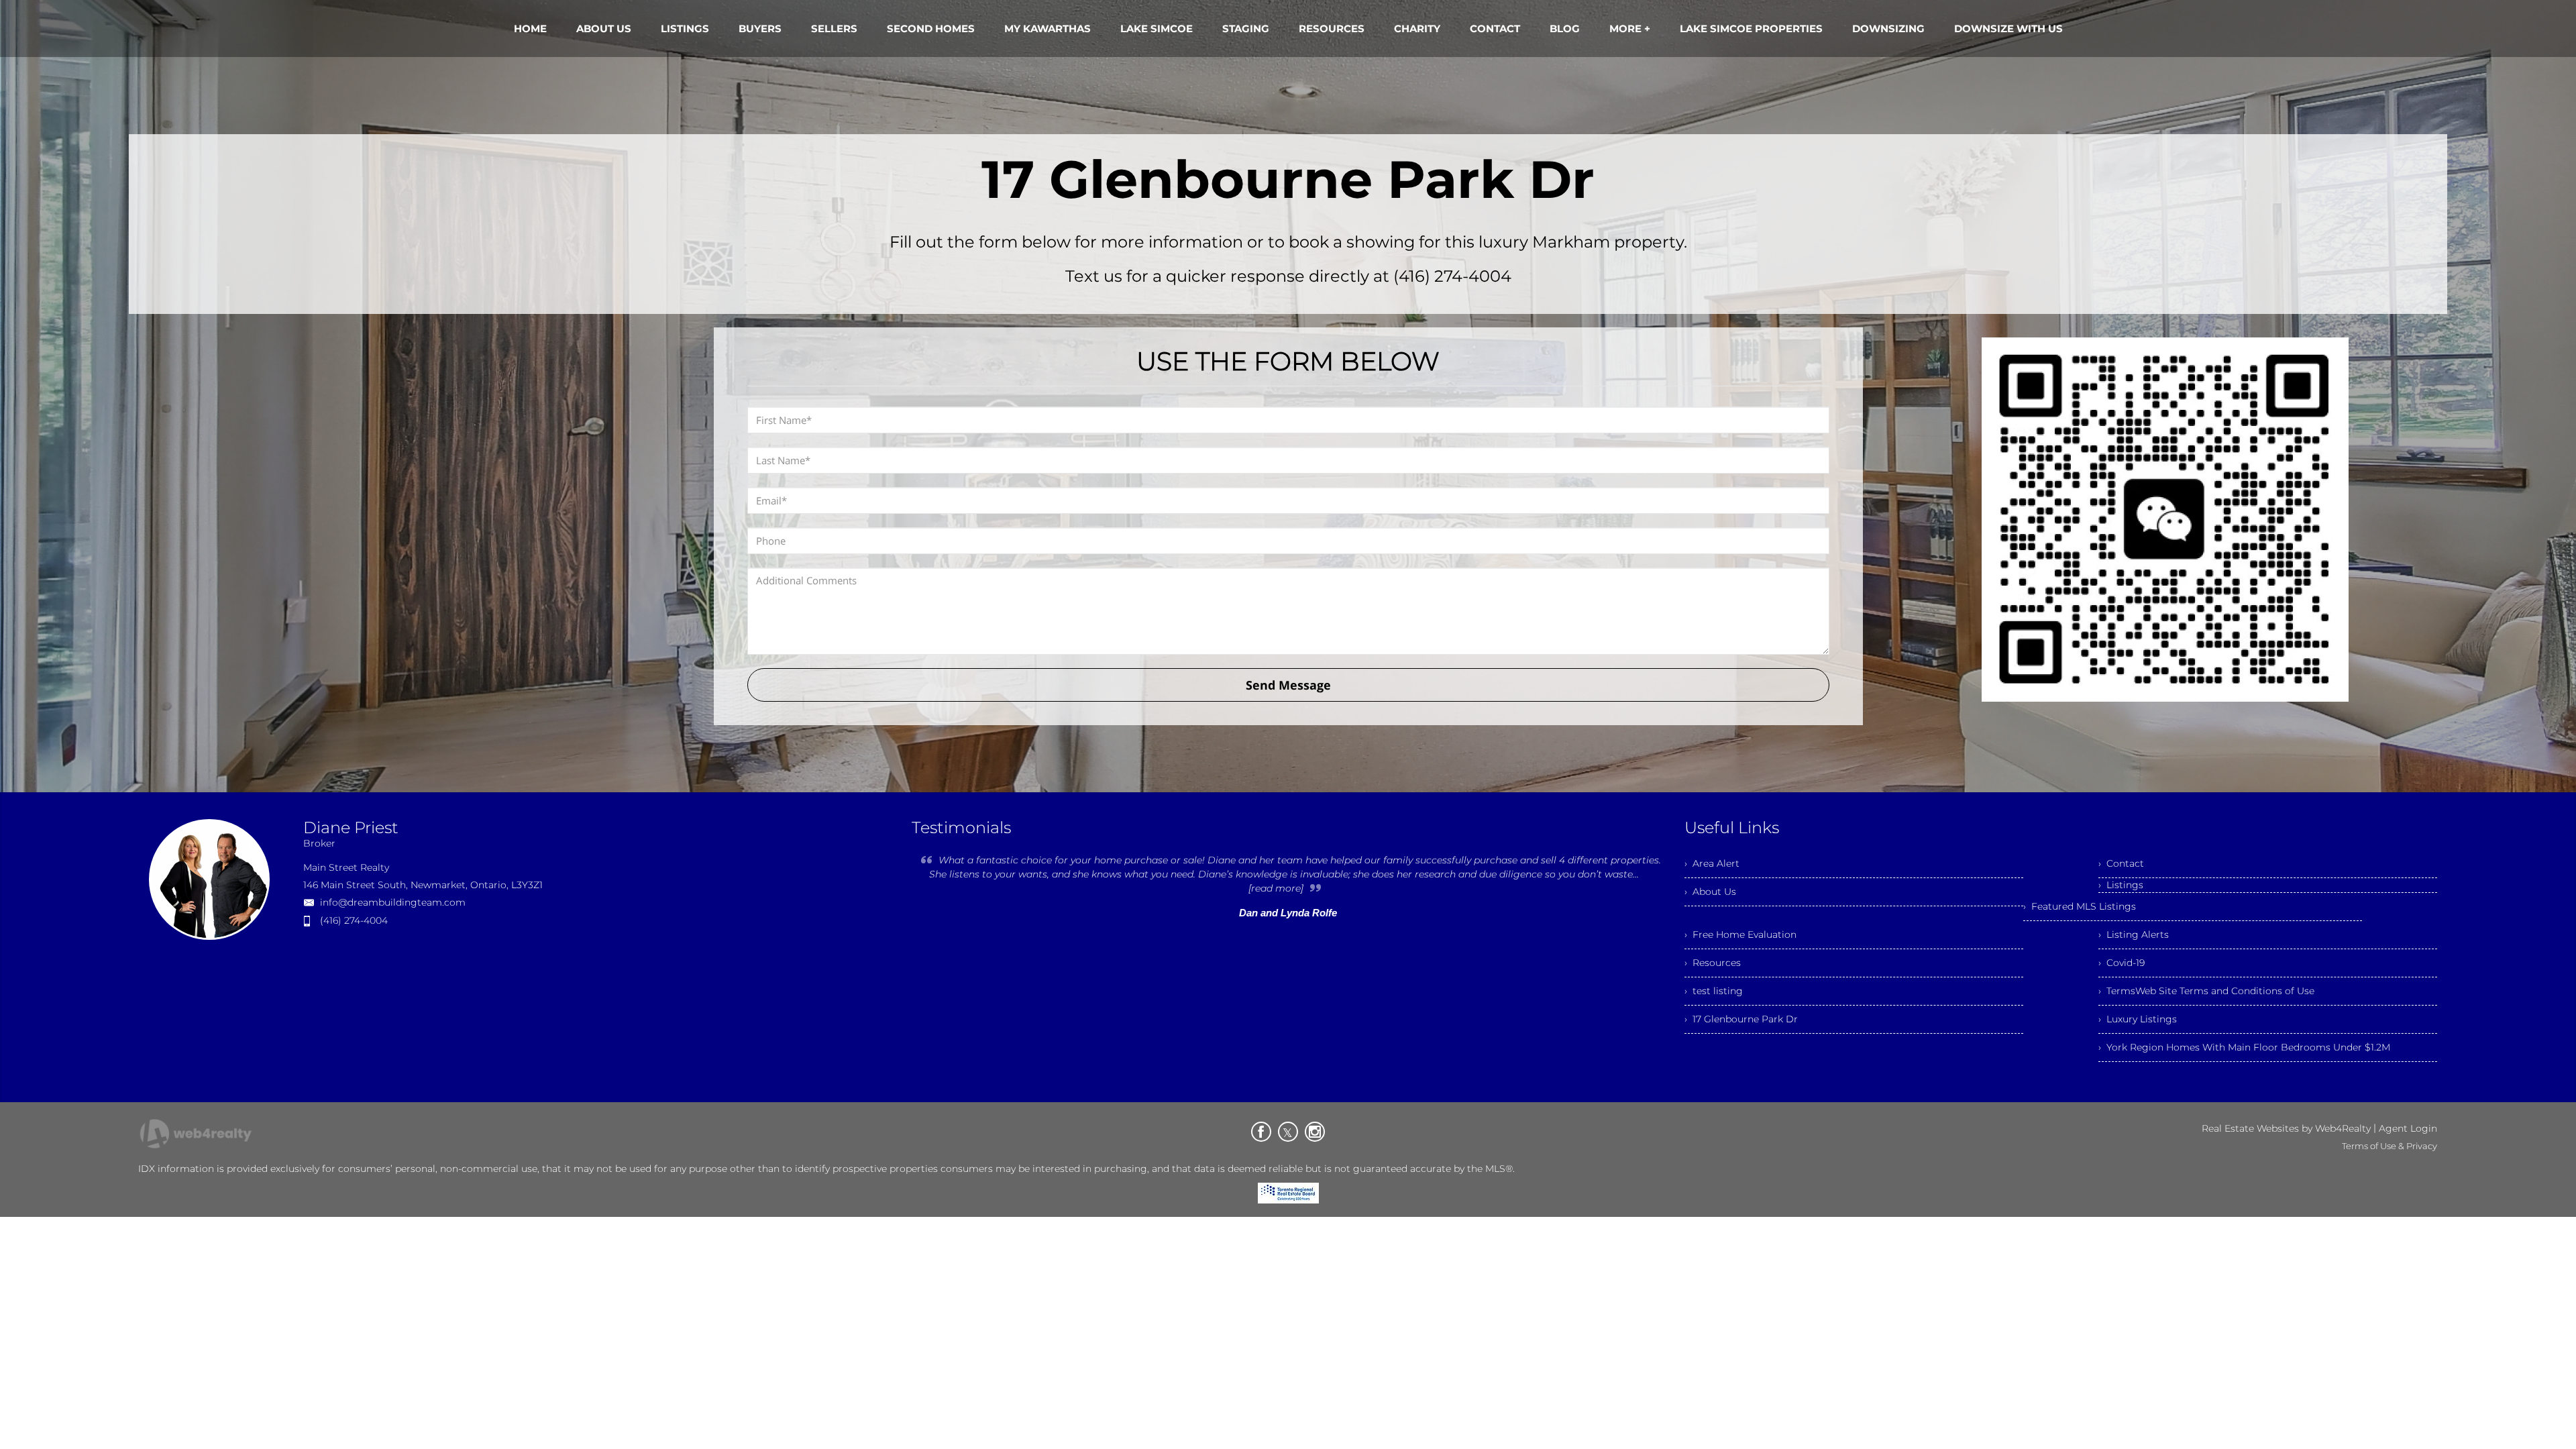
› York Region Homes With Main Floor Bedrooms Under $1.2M (2244, 1047)
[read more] (1276, 888)
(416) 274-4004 (354, 920)
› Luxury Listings (2138, 1019)
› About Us (1710, 892)
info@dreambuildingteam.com (393, 902)
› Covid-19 (2122, 963)
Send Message (1288, 685)
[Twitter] (1288, 1132)
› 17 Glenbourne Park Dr (1741, 1019)
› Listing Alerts (2134, 934)
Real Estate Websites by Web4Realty (2286, 1128)
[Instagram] (1315, 1132)
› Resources (1713, 963)
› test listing (1714, 991)
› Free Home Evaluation (1740, 934)
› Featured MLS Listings (2080, 906)
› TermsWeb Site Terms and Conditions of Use (2206, 991)
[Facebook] (1261, 1132)
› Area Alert (1712, 863)
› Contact (2121, 863)
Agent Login (2408, 1128)
